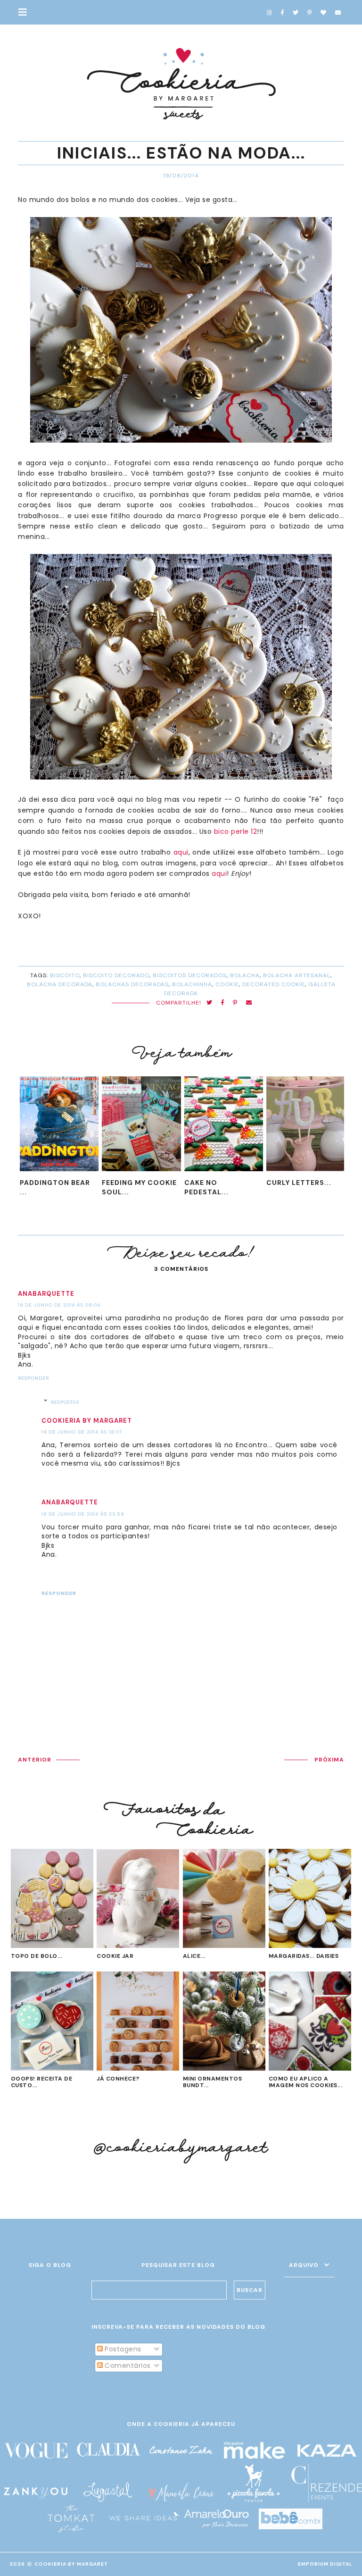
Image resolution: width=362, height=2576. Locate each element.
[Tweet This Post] (210, 1003)
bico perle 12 (236, 831)
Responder (33, 1378)
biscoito (65, 975)
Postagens (122, 2349)
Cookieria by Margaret (87, 1421)
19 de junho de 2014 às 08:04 (59, 1305)
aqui (181, 852)
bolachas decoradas (132, 984)
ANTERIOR (35, 1760)
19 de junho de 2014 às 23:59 (83, 1514)
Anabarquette (46, 1294)
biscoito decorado (116, 975)
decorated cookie (274, 984)
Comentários (127, 2366)
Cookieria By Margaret (71, 2564)
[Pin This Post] (235, 1003)
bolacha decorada (60, 984)
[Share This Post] (223, 1003)
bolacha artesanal (297, 975)
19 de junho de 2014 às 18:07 (82, 1432)
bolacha (245, 975)
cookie (227, 984)
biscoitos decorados (190, 975)
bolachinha (192, 984)
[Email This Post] (249, 1003)
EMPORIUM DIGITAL (325, 2564)
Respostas (65, 1402)
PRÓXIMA (329, 1760)
